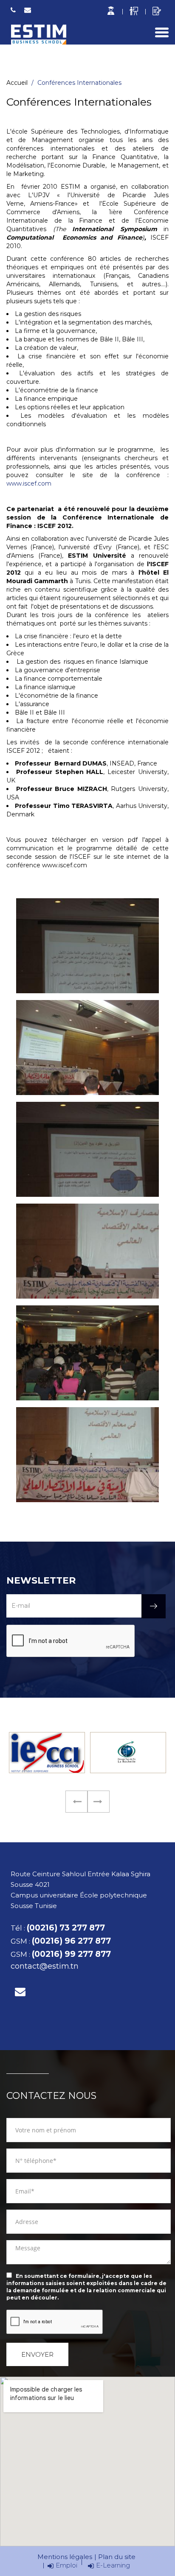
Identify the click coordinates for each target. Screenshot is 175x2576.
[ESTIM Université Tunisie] (38, 35)
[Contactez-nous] (20, 1992)
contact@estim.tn (28, 10)
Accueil (17, 83)
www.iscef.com (29, 483)
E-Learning (113, 2565)
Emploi (66, 2565)
